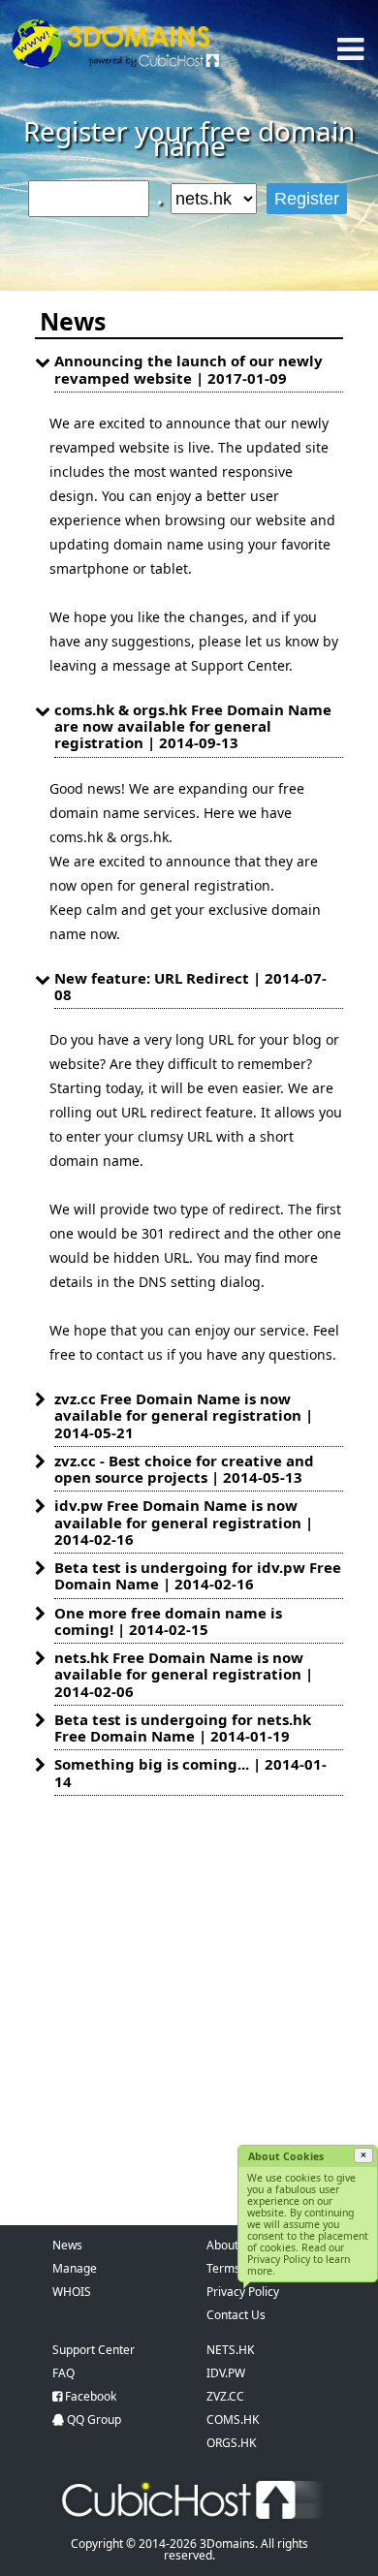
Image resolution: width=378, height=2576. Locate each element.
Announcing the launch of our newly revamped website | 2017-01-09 (189, 369)
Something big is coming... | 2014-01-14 (190, 1772)
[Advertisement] (189, 1993)
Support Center (94, 2350)
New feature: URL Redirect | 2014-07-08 (190, 986)
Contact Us (236, 2315)
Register (307, 199)
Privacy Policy (243, 2292)
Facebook (91, 2396)
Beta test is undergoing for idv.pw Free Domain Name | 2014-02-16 (198, 1575)
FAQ (63, 2373)
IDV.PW (226, 2373)
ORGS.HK (231, 2443)
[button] (363, 2155)
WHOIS (72, 2292)
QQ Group (94, 2419)
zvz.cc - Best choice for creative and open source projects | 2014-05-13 (184, 1469)
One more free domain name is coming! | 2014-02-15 (168, 1621)
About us (230, 2245)
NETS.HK (230, 2350)
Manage (75, 2268)
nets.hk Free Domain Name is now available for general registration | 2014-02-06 (184, 1674)
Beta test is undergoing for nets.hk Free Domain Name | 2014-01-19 (183, 1728)
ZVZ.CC (225, 2396)
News (67, 2245)
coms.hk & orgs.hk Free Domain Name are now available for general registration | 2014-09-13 (193, 726)
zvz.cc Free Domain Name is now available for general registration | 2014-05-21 (184, 1415)
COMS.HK (233, 2419)
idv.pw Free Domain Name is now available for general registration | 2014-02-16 (184, 1522)
